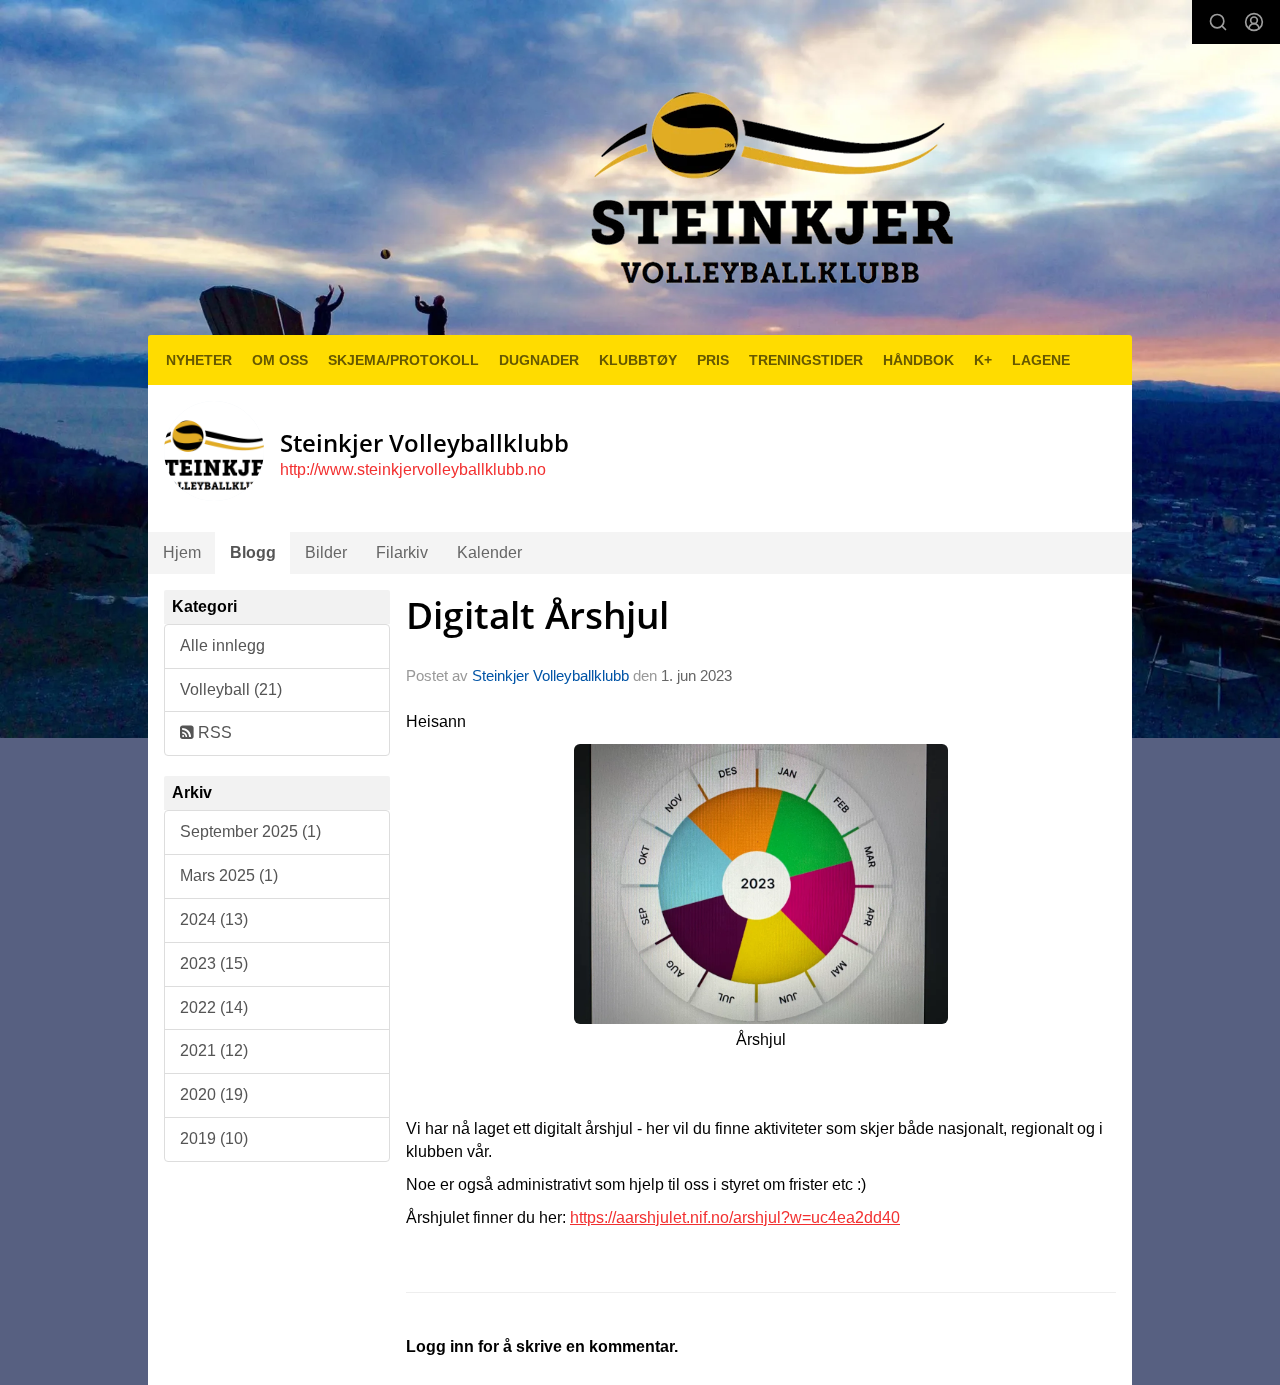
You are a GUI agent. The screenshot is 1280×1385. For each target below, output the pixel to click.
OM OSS (280, 360)
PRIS (713, 360)
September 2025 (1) (250, 831)
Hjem (182, 552)
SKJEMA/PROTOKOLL (403, 360)
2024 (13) (214, 919)
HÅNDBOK (918, 360)
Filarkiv (402, 552)
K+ (983, 360)
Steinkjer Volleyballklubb (550, 675)
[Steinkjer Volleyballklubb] (767, 176)
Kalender (489, 552)
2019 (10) (214, 1138)
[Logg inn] (1254, 22)
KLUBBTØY (638, 360)
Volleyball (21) (231, 689)
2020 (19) (214, 1094)
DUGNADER (539, 360)
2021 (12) (214, 1050)
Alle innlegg (222, 645)
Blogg (253, 552)
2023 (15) (214, 963)
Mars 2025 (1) (229, 875)
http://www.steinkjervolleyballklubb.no (413, 469)
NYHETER (199, 360)
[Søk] (1218, 22)
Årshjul (761, 1039)
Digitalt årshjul (537, 615)
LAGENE (1041, 360)
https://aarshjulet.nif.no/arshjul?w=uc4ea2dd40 (735, 1217)
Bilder (326, 552)
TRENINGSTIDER (806, 360)
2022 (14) (214, 1007)
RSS (213, 732)
